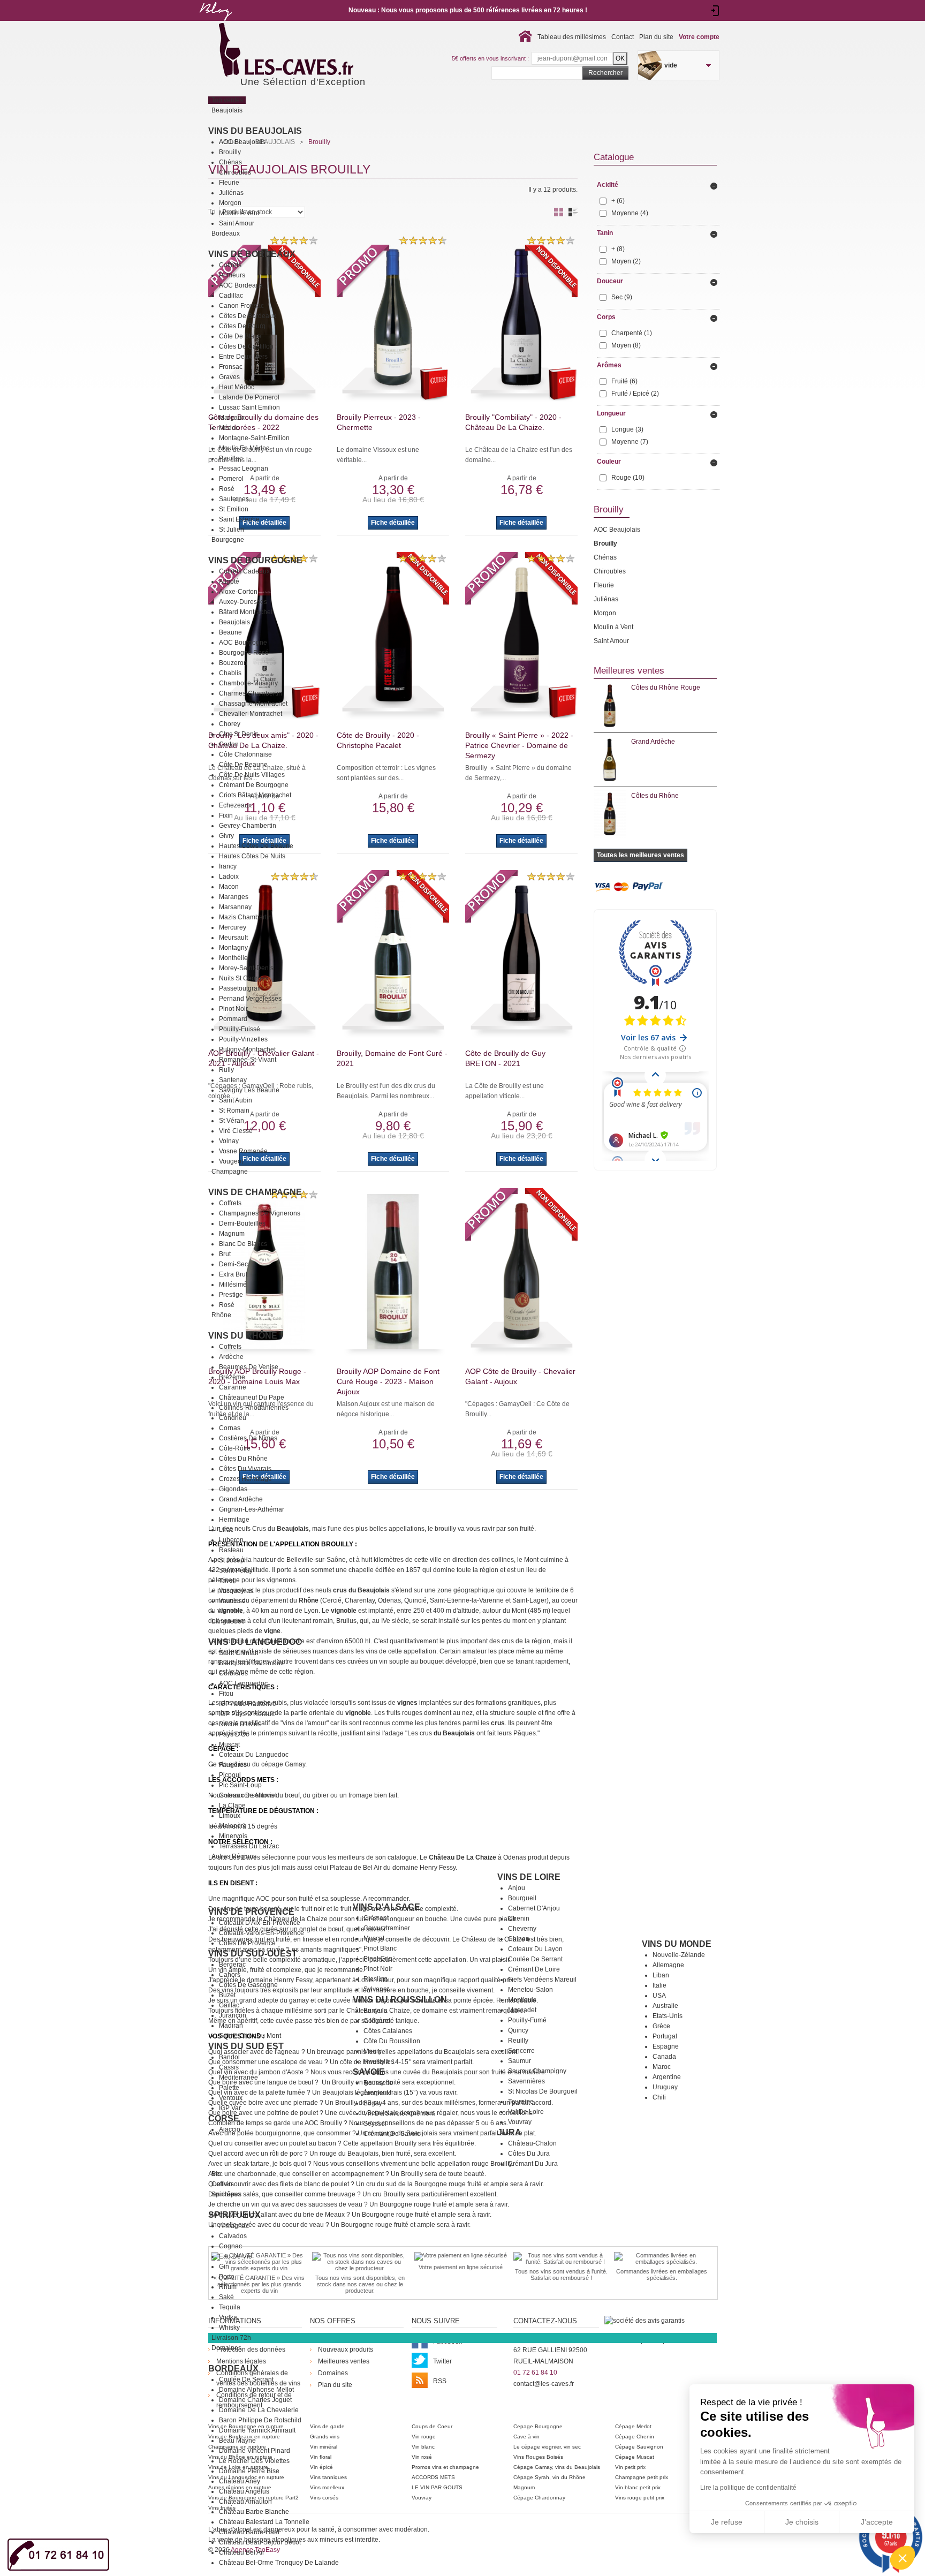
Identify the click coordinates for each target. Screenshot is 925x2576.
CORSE (224, 2118)
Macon (229, 887)
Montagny (233, 948)
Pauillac (231, 458)
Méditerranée (238, 2078)
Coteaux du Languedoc (254, 1755)
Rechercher (605, 73)
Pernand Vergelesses (250, 999)
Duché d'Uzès (240, 1724)
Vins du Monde (677, 1944)
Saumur (520, 2061)
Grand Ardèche (241, 1499)
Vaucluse (232, 1601)
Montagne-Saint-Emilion (254, 438)
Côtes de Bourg (242, 326)
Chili (659, 2097)
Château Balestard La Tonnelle (264, 2522)
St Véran (232, 1121)
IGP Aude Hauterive (248, 1704)
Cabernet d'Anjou (534, 1908)
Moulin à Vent (239, 213)
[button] (903, 2558)
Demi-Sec (233, 1264)
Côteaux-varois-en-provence (261, 1933)
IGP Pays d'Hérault (247, 1714)
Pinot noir (378, 1969)
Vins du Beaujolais (255, 131)
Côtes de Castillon (246, 346)
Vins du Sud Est (246, 2046)
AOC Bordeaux (241, 285)
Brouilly (230, 152)
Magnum (232, 1234)
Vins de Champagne (255, 1192)
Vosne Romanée (243, 1151)
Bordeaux (233, 2369)
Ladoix (229, 877)
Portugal (665, 2036)
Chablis (230, 673)
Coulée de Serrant (535, 1959)
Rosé (227, 489)
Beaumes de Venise (249, 1367)
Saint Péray (236, 1570)
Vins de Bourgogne (255, 560)
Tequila (230, 2307)
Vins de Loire (529, 1877)
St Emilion (234, 509)
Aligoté (229, 581)
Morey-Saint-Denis (246, 968)
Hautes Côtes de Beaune (256, 846)
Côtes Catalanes (388, 2031)
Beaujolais (234, 622)
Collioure (377, 2021)
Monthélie (233, 958)
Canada (664, 2057)
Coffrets (230, 265)
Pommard (233, 1019)
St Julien (232, 530)
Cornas (230, 1428)
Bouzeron (233, 663)
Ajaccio (230, 2129)
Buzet (227, 1995)
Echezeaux (235, 805)
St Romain (234, 1111)
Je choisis (802, 2522)
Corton (229, 744)
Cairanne (233, 1387)
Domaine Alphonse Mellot (256, 2390)
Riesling (376, 1979)
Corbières (233, 1673)
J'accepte (877, 2522)
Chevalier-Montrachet (251, 714)
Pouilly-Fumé (527, 2020)
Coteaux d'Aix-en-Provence (260, 1923)
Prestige (231, 1295)
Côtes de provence (247, 1943)
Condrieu (233, 1418)
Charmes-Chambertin (251, 693)
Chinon (519, 1939)
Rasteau (231, 1550)
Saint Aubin (236, 1100)
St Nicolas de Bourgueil (543, 2091)
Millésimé (233, 1285)
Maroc (662, 2067)
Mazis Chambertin (245, 917)
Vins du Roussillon (400, 2000)
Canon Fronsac (241, 306)
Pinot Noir (233, 1009)
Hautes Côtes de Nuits (252, 856)
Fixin (226, 815)
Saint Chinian (239, 1653)
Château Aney (240, 2481)
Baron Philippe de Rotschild (260, 2420)
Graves (229, 377)
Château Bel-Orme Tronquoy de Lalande (279, 2563)
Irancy (228, 866)
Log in (715, 11)
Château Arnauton (245, 2502)
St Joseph (233, 1560)
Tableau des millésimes (572, 37)
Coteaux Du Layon (535, 1949)
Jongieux (377, 2093)
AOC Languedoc (243, 1683)
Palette (229, 2088)
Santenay (233, 1080)
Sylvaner (376, 1989)
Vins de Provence (251, 1912)
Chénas (230, 162)
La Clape (232, 1806)
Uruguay (665, 2087)
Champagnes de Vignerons (260, 1213)
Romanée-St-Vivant (248, 1060)
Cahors (230, 1975)
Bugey (373, 2103)
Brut (225, 1254)
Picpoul (230, 1775)
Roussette (378, 2083)
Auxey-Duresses (243, 602)
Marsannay (235, 907)
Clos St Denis (239, 734)
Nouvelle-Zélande (679, 1955)
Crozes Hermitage (245, 1479)
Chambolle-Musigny (248, 683)
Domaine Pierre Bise (249, 2471)
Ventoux (231, 1611)
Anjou (517, 1888)
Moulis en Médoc (244, 448)
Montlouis (522, 2000)
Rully (226, 1070)
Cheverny (522, 1929)
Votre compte (699, 37)
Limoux (230, 1816)
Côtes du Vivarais (245, 1469)
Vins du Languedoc (255, 1642)
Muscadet (522, 2010)
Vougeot (231, 1161)
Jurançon (233, 2015)
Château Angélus (244, 2491)
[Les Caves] (308, 51)
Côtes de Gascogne (248, 1985)
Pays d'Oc (234, 1734)
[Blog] (215, 23)
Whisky (229, 2328)
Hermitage (234, 1520)
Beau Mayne (237, 2441)
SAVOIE (369, 2072)
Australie (665, 2006)
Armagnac (234, 2226)
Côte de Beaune (243, 765)
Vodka (228, 2317)
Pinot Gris (378, 1959)
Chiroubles (235, 172)
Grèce (661, 2026)
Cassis (229, 2067)
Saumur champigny (537, 2071)
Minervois (233, 1836)
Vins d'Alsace (386, 1907)
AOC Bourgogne (243, 643)
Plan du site (656, 37)
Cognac (230, 2246)
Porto (227, 2277)
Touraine (521, 2102)
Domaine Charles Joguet (255, 2400)
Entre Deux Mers (243, 357)
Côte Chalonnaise (245, 754)
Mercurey (233, 927)
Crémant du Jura (533, 2164)
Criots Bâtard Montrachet (255, 795)
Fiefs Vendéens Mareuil (542, 1980)
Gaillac (229, 2005)
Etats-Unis (668, 2016)
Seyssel (375, 2124)
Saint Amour (237, 223)
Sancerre (521, 2051)
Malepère (233, 1826)
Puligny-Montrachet (247, 1049)
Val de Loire (526, 2112)
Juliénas (231, 193)
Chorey (230, 724)
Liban (661, 1975)
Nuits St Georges (244, 978)
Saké (226, 2297)
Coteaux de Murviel (248, 1795)
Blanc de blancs (243, 1244)
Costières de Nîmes (248, 1438)
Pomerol (231, 479)
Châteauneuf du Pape (252, 1397)
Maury (373, 2051)
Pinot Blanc (380, 1948)
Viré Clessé (236, 1131)
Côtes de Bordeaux (248, 316)
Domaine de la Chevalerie (259, 2410)
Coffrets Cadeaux (244, 571)
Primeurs (232, 275)
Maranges (234, 897)
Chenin (519, 1918)
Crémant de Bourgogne (254, 785)
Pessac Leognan (244, 469)
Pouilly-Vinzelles (243, 1039)
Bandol (229, 2057)
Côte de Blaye (240, 336)
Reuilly (518, 2041)
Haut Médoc (237, 387)
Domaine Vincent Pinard (255, 2451)
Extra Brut (233, 1274)
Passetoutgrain (241, 988)
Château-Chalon (532, 2143)
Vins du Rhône (243, 1336)
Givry (226, 836)
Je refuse (727, 2522)
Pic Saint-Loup (240, 1785)
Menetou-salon (530, 1990)
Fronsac (231, 367)
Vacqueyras (236, 1591)
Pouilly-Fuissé (240, 1029)
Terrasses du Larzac (249, 1846)
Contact (623, 37)
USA (659, 1996)
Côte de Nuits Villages (252, 775)
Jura (509, 2132)
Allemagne (668, 1965)
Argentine (667, 2077)
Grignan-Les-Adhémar (252, 1509)
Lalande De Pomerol (249, 397)
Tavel (227, 1581)
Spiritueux (234, 2215)
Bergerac (232, 1965)
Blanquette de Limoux (251, 1663)
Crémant (376, 1918)
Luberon (231, 1540)
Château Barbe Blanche (254, 2512)
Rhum (228, 2287)
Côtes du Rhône (243, 1459)
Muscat (229, 1744)
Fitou (226, 1694)
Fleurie (229, 183)
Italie (659, 1985)
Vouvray (520, 2122)
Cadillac (231, 296)
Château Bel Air (242, 2552)
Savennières (526, 2081)
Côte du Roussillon (392, 2041)
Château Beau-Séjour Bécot (260, 2542)
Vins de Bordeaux (252, 254)
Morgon (230, 203)
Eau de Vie (236, 2256)
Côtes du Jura (529, 2154)
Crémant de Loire (534, 1969)
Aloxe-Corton (238, 592)
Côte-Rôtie (235, 1448)
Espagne (666, 2046)
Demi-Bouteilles (242, 1223)
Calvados (233, 2236)
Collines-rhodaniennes (254, 1408)
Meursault (233, 938)
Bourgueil (522, 1898)
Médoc (229, 428)
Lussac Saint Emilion (249, 407)
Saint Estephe (239, 519)
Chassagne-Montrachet (253, 704)
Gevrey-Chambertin (248, 826)
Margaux (232, 418)
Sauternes (234, 499)
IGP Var (230, 2108)
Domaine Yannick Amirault (257, 2430)
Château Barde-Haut (249, 2532)
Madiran (231, 2026)
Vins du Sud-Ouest (253, 1954)
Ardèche (231, 1357)
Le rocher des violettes (254, 2461)
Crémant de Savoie (392, 2134)
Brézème (232, 1377)
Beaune (230, 632)
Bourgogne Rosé (244, 653)
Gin (224, 2267)
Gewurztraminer (387, 1928)
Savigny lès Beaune (249, 1090)
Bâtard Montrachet (246, 612)
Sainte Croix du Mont (250, 2036)
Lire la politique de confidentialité (748, 2488)
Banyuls (375, 2011)
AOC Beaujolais (242, 142)
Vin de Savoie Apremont (399, 2113)
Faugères (233, 1765)
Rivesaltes (379, 2061)
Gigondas (233, 1489)
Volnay (229, 1141)
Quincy (518, 2030)
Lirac (226, 1530)
